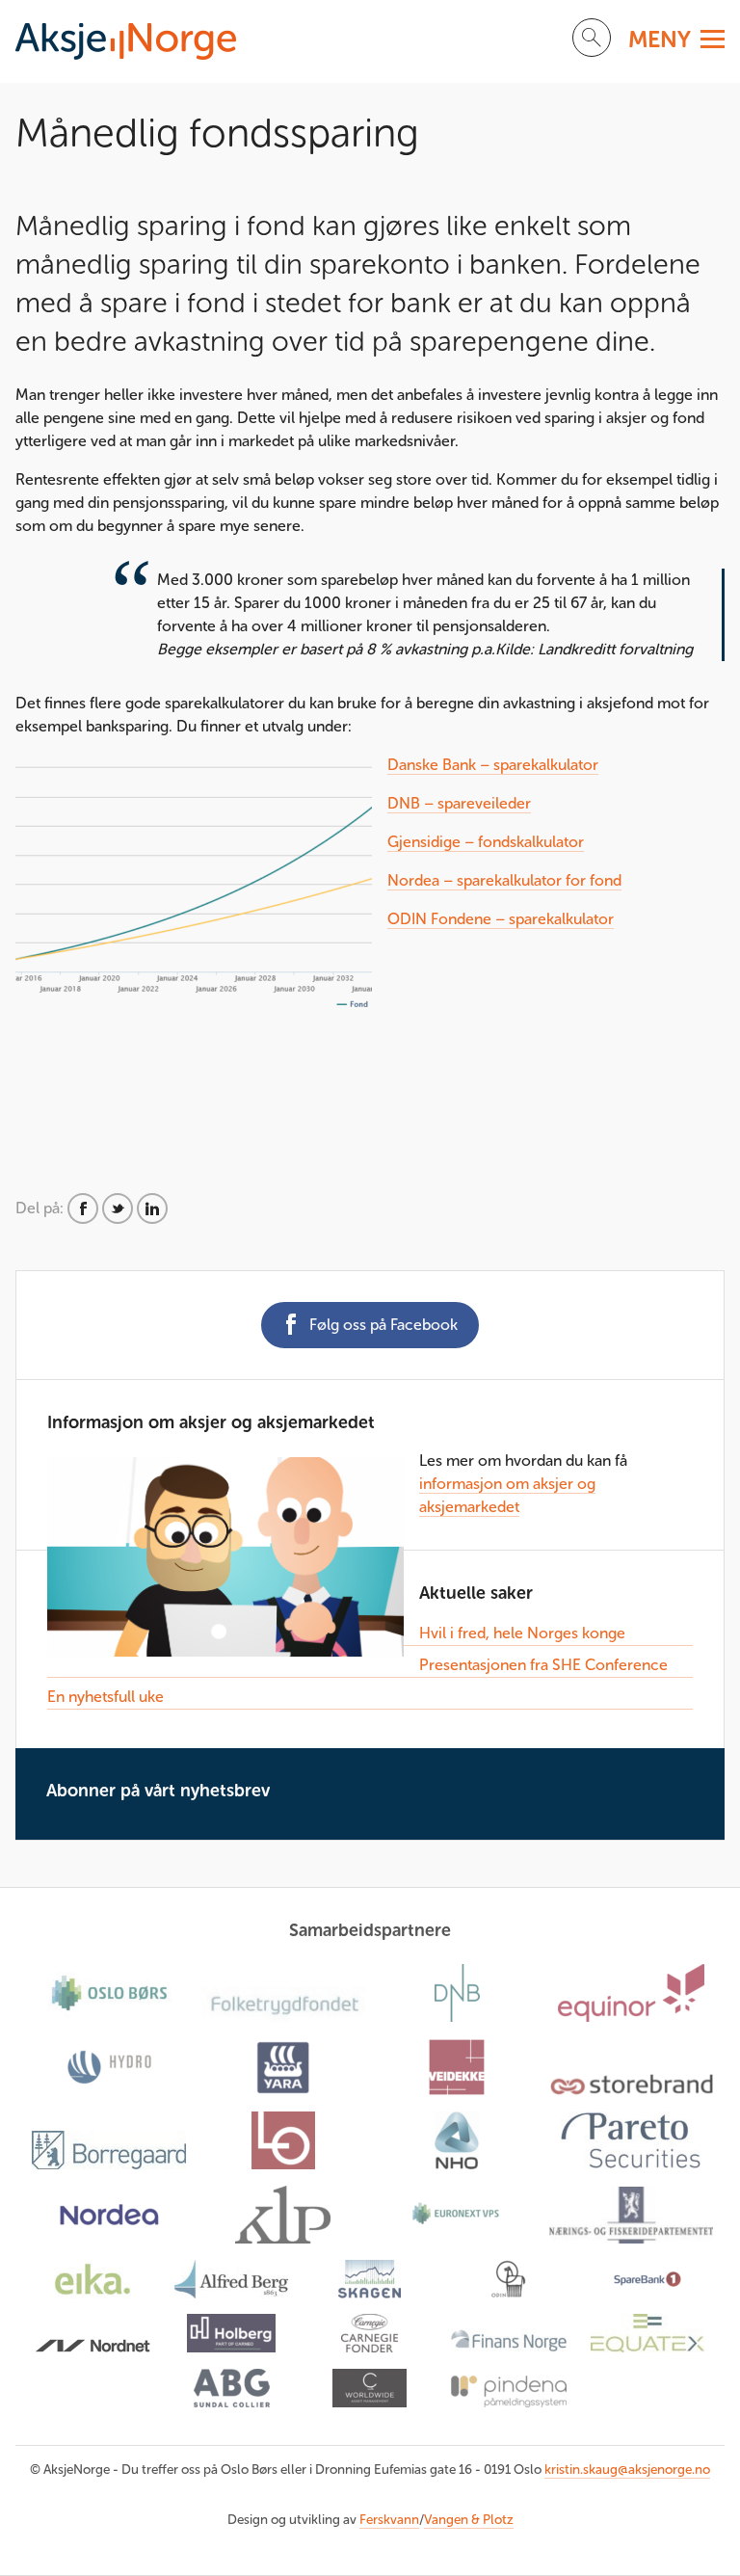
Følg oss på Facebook (383, 1325)
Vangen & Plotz (469, 2520)
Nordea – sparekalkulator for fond (504, 880)
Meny (660, 39)
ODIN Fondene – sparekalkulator (501, 919)
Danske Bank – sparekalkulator (493, 765)
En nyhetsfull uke (106, 1697)
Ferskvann (389, 2520)
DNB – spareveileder (459, 803)
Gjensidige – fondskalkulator (486, 842)
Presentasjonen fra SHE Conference (543, 1665)
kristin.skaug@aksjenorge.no (627, 2470)
